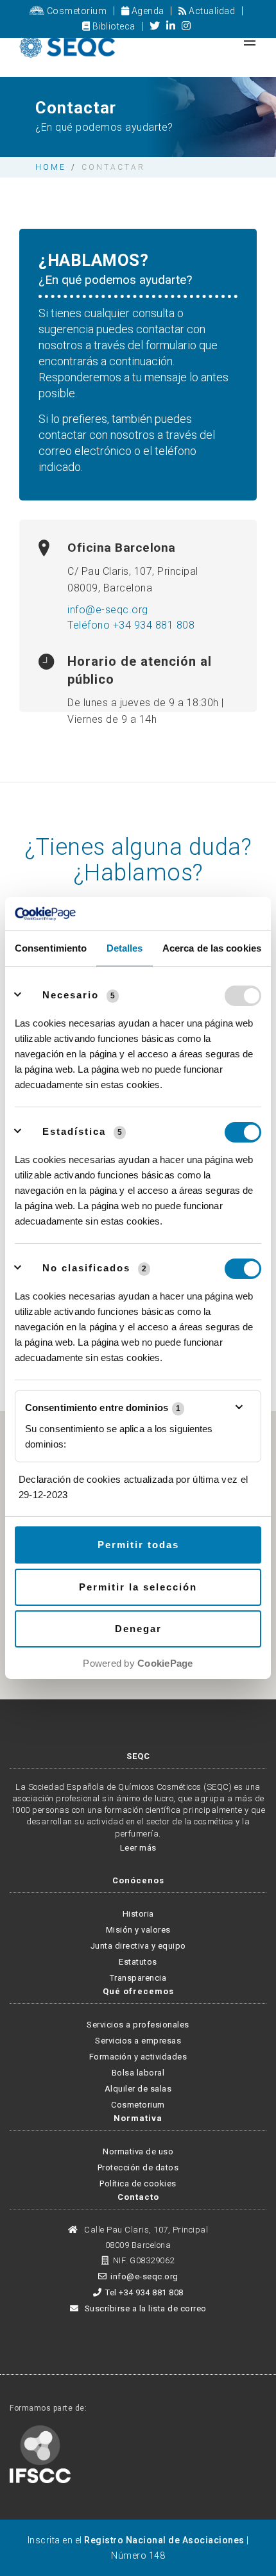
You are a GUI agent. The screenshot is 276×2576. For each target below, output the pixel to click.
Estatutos (138, 1962)
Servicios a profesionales (138, 2025)
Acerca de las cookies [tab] (212, 948)
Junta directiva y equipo (138, 1946)
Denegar (138, 1629)
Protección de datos (138, 2167)
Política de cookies (138, 2184)
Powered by (138, 1663)
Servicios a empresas (138, 2041)
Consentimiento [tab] (51, 948)
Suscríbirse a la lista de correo (144, 2308)
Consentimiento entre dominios (103, 1408)
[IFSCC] (40, 2453)
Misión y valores (138, 1930)
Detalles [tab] (125, 948)
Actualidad (211, 11)
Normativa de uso (138, 2151)
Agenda (147, 11)
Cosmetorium (75, 11)
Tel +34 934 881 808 (144, 2292)
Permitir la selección (138, 1587)
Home (51, 167)
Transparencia (138, 1978)
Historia (138, 1914)
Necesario (71, 995)
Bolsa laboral (138, 2073)
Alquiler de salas (138, 2089)
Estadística (74, 1131)
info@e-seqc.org (108, 610)
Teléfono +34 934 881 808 (131, 625)
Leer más (138, 1848)
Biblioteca (113, 26)
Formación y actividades (138, 2057)
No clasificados (86, 1268)
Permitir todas (138, 1545)
